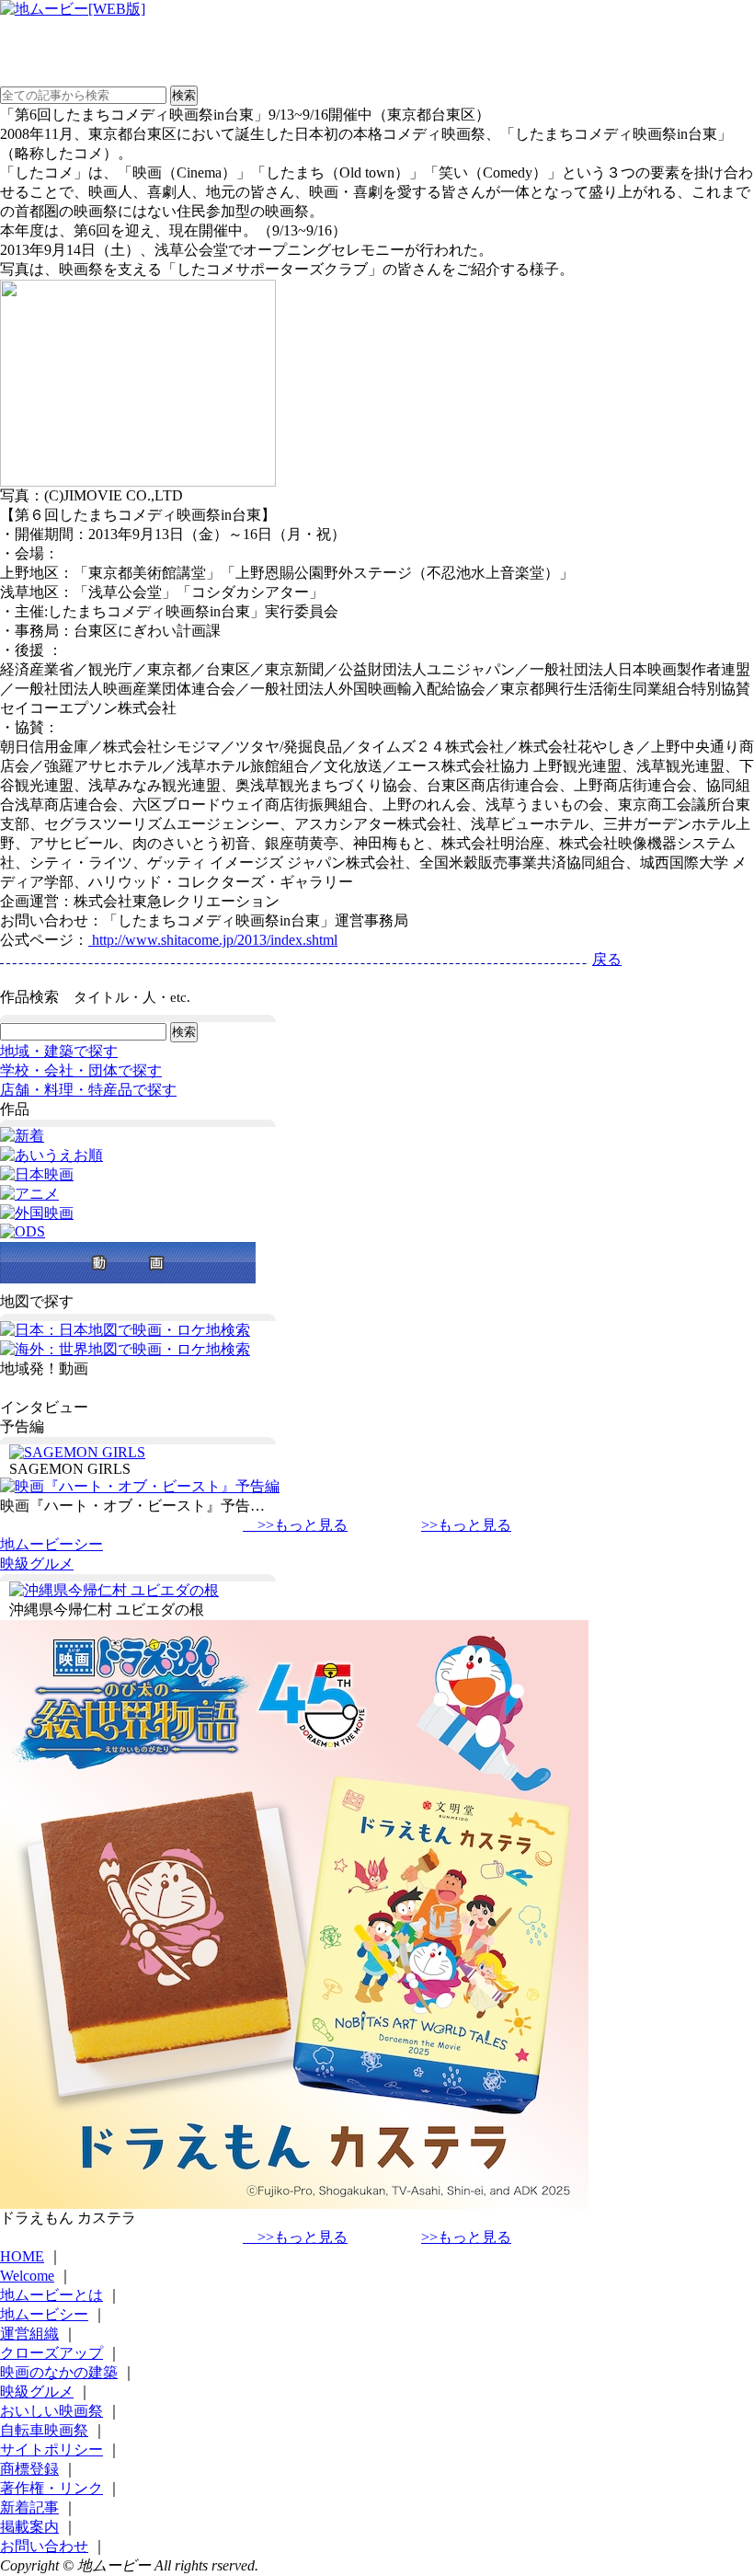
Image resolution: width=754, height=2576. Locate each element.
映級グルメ (37, 1564)
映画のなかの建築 (59, 2372)
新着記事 (29, 2507)
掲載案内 (29, 2527)
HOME (22, 2256)
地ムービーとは (51, 2295)
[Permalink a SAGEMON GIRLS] (77, 1452)
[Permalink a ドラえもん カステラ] (294, 2204)
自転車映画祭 (44, 2430)
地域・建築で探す (59, 1051)
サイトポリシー (51, 2449)
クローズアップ (51, 2353)
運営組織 (29, 2334)
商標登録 (29, 2469)
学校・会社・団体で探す (81, 1070)
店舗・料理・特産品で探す (88, 1090)
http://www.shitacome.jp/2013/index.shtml (213, 940)
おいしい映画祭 (51, 2411)
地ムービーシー (51, 1544)
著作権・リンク (51, 2488)
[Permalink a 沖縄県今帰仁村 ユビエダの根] (114, 1590)
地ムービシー (44, 2314)
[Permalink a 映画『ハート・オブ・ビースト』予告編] (140, 1486)
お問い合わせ (44, 2546)
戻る (607, 959)
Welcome (27, 2276)
